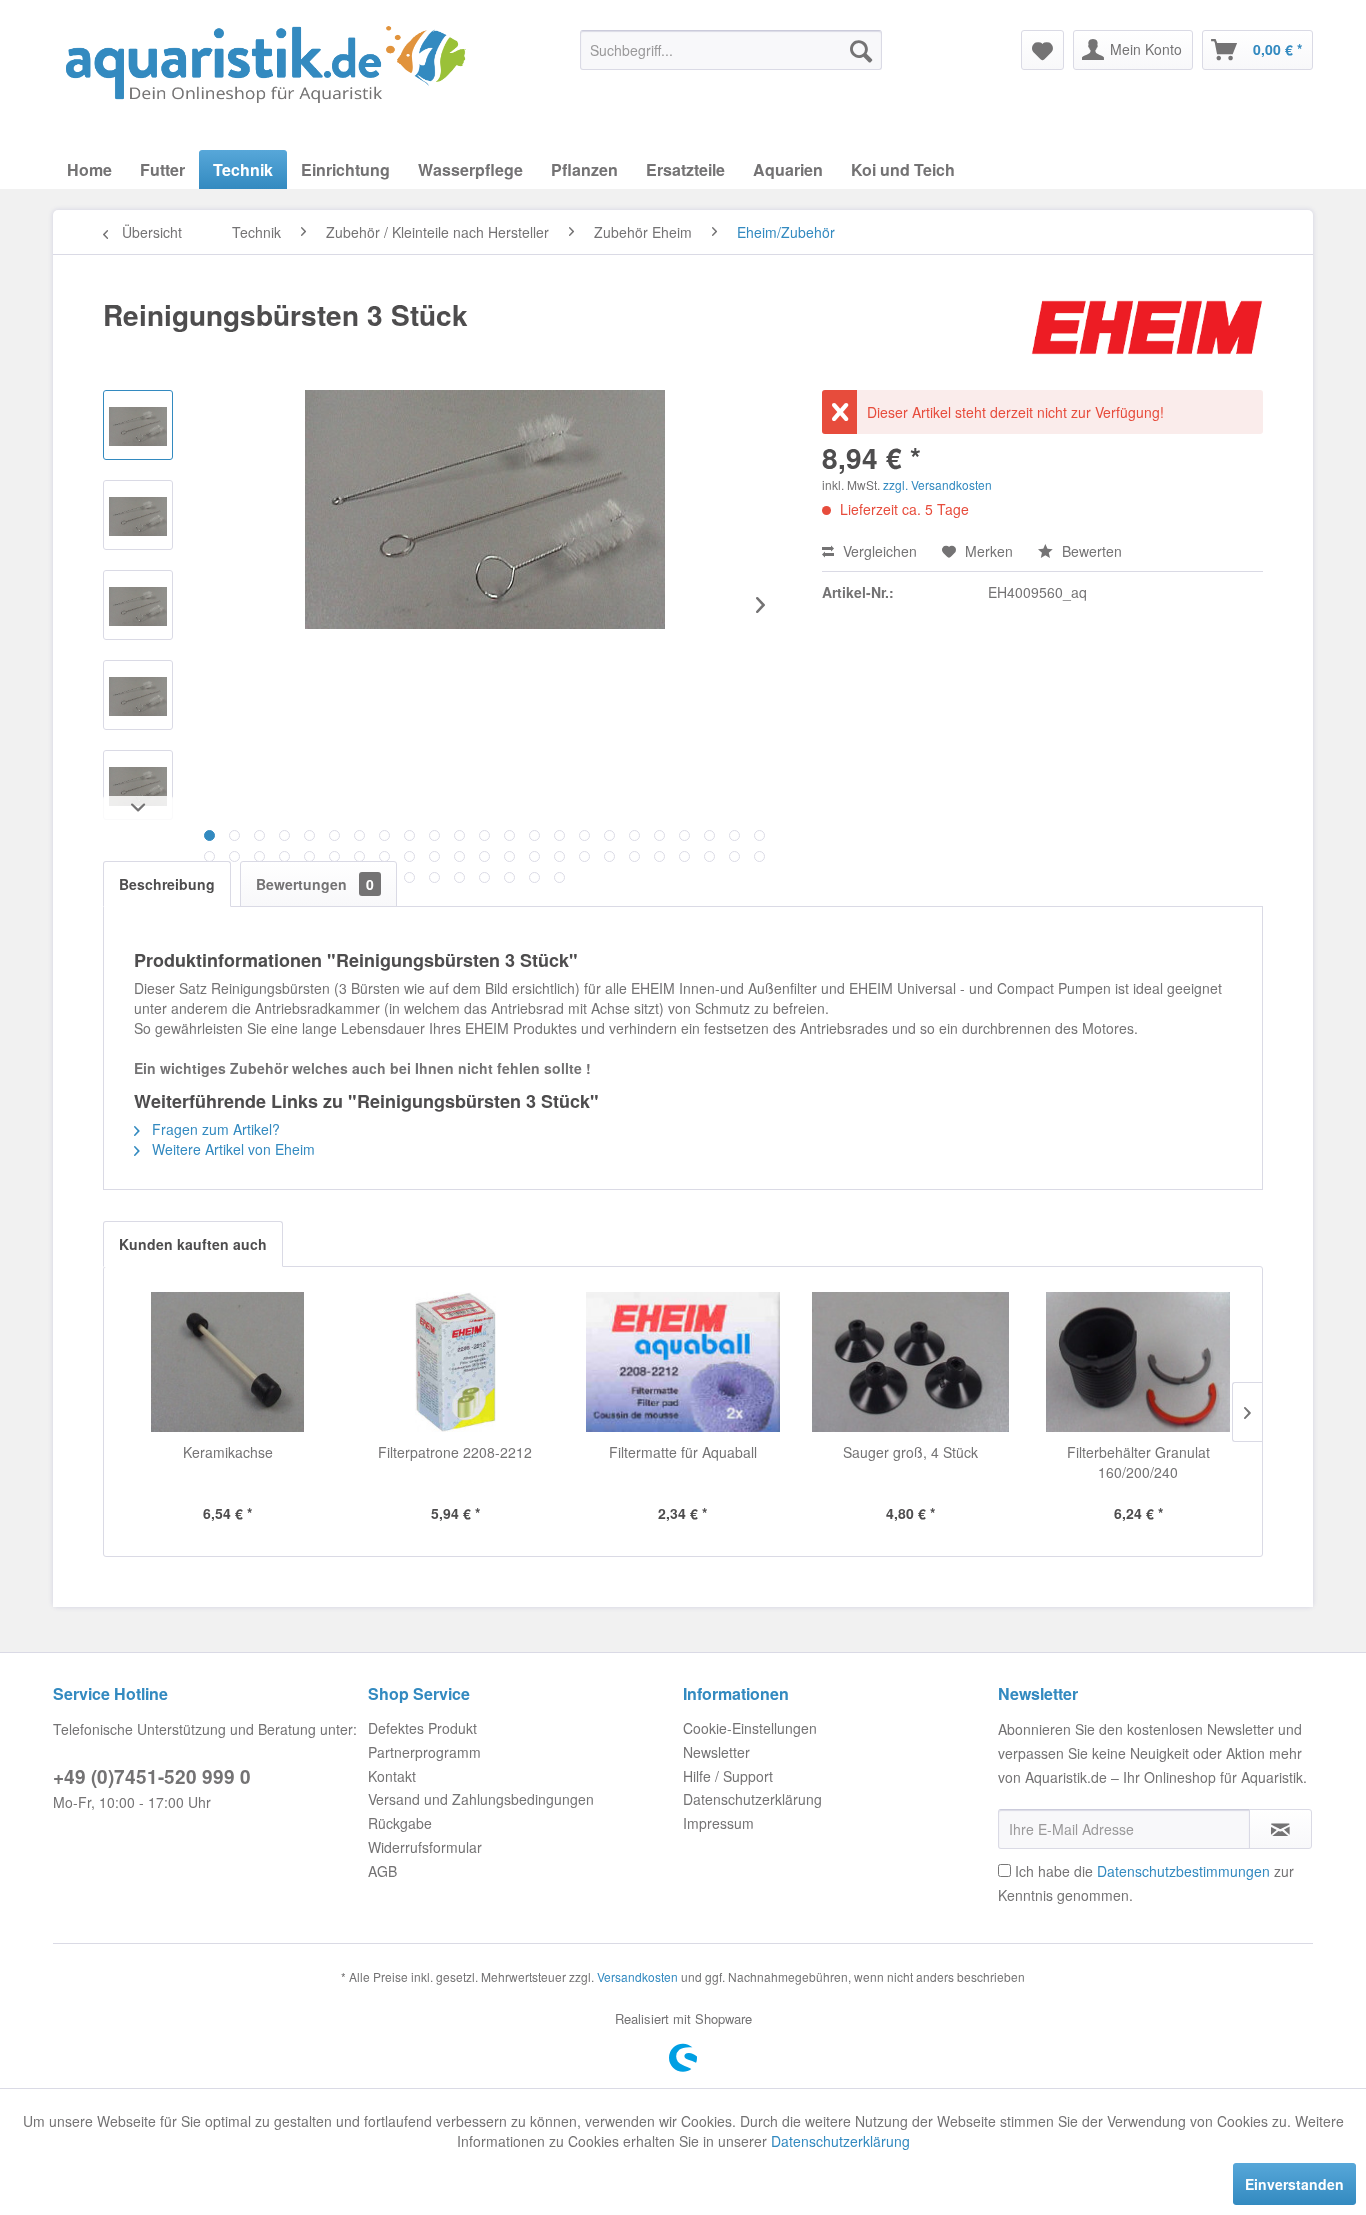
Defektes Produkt (422, 1728)
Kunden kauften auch (193, 1244)
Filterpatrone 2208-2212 (455, 1452)
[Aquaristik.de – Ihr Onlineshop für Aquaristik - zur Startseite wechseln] (265, 65)
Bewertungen (315, 884)
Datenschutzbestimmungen (1183, 1871)
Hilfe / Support (728, 1776)
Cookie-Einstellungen (750, 1728)
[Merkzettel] (1042, 50)
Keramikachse (228, 1452)
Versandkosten (637, 1976)
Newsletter (716, 1752)
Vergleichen (878, 551)
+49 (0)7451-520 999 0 (152, 1776)
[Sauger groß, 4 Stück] (911, 1362)
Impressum (718, 1823)
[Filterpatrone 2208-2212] (456, 1362)
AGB (382, 1871)
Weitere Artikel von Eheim (231, 1149)
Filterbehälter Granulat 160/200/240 (1138, 1462)
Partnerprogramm (424, 1752)
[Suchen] (861, 50)
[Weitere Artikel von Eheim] (1147, 335)
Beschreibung (167, 884)
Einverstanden (1294, 2184)
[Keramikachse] (228, 1362)
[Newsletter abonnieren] (1280, 1829)
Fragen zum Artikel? (214, 1129)
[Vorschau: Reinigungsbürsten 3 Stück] (138, 425)
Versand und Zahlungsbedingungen (481, 1799)
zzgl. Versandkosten (937, 484)
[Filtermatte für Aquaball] (683, 1362)
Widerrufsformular (425, 1847)
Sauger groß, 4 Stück (910, 1452)
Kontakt (392, 1776)
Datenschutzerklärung (752, 1799)
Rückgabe (400, 1823)
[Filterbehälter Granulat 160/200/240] (1138, 1362)
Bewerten (1090, 551)
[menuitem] (731, 50)
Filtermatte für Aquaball (683, 1452)
